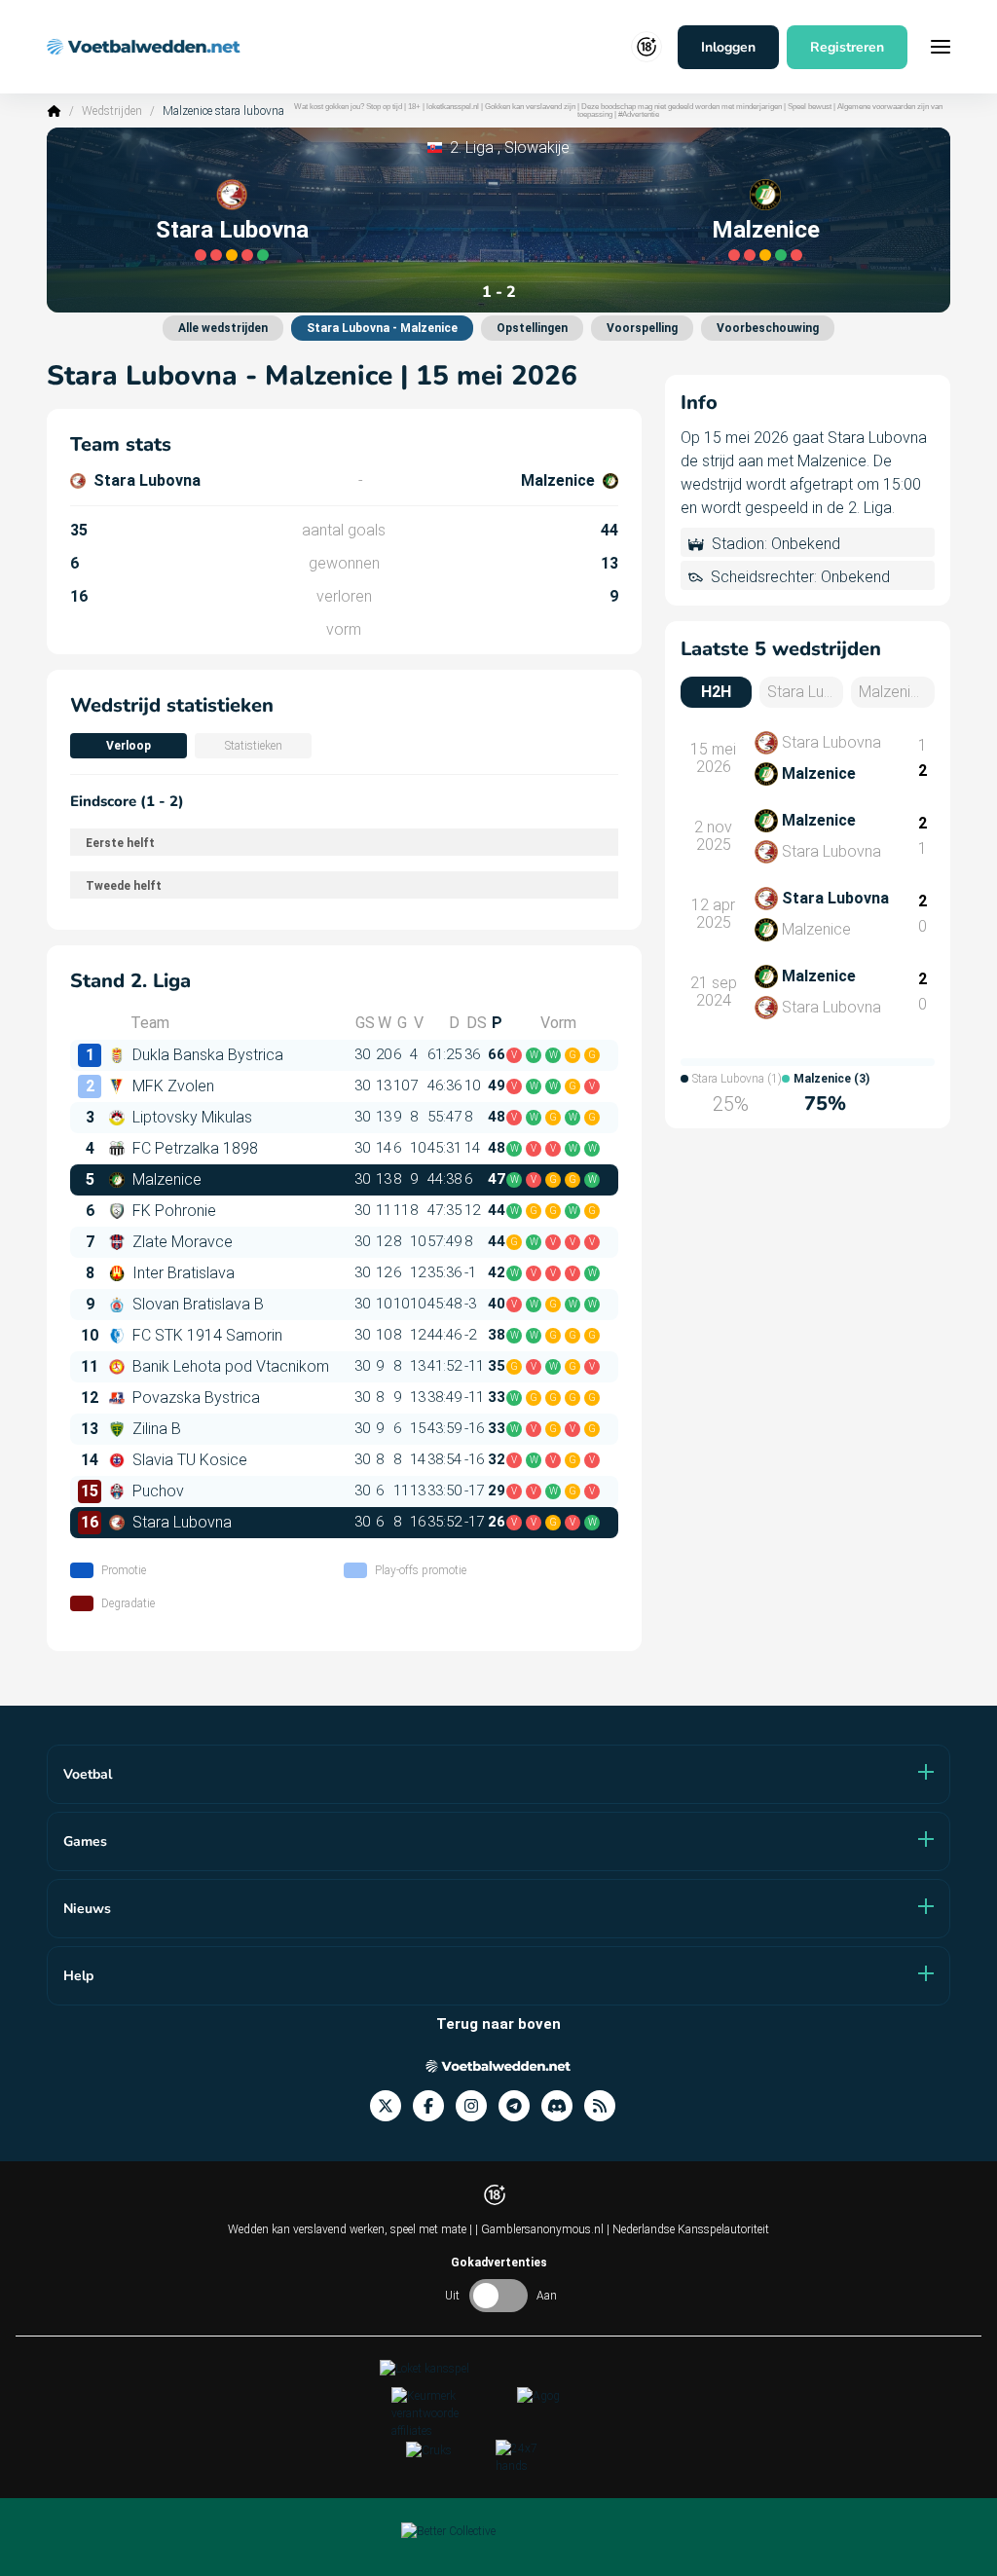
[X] (391, 2106)
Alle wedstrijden (223, 328)
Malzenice (766, 230)
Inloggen (728, 47)
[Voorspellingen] (606, 2106)
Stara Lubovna (232, 230)
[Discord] (563, 2106)
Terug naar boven (498, 2024)
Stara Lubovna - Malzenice (382, 328)
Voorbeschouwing (768, 328)
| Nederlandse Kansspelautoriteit (688, 2229)
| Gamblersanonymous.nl (541, 2229)
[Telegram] (520, 2106)
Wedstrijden (112, 111)
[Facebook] (434, 2106)
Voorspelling (642, 328)
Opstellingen (532, 328)
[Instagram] (477, 2106)
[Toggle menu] (941, 47)
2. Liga (472, 147)
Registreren (847, 47)
